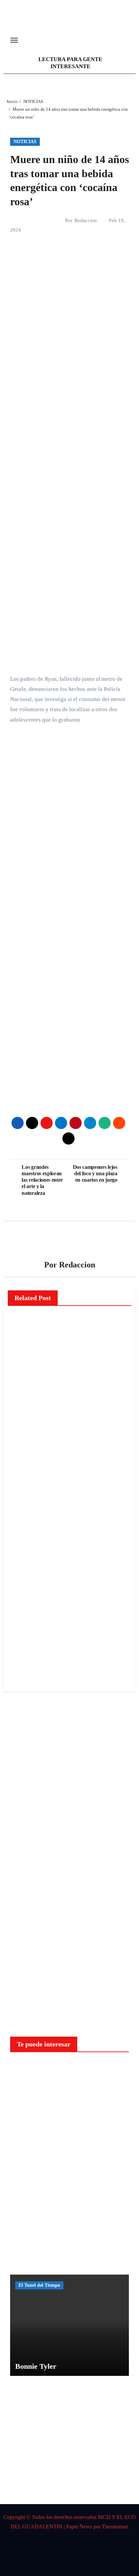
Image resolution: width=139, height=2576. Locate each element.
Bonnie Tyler (36, 2366)
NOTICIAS (25, 142)
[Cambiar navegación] (14, 40)
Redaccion (86, 220)
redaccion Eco (23, 1394)
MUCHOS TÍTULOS (25, 1604)
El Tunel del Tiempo (39, 2285)
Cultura (24, 1577)
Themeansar (115, 2527)
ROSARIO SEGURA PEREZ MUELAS (24, 1641)
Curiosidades (32, 2070)
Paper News (79, 2527)
